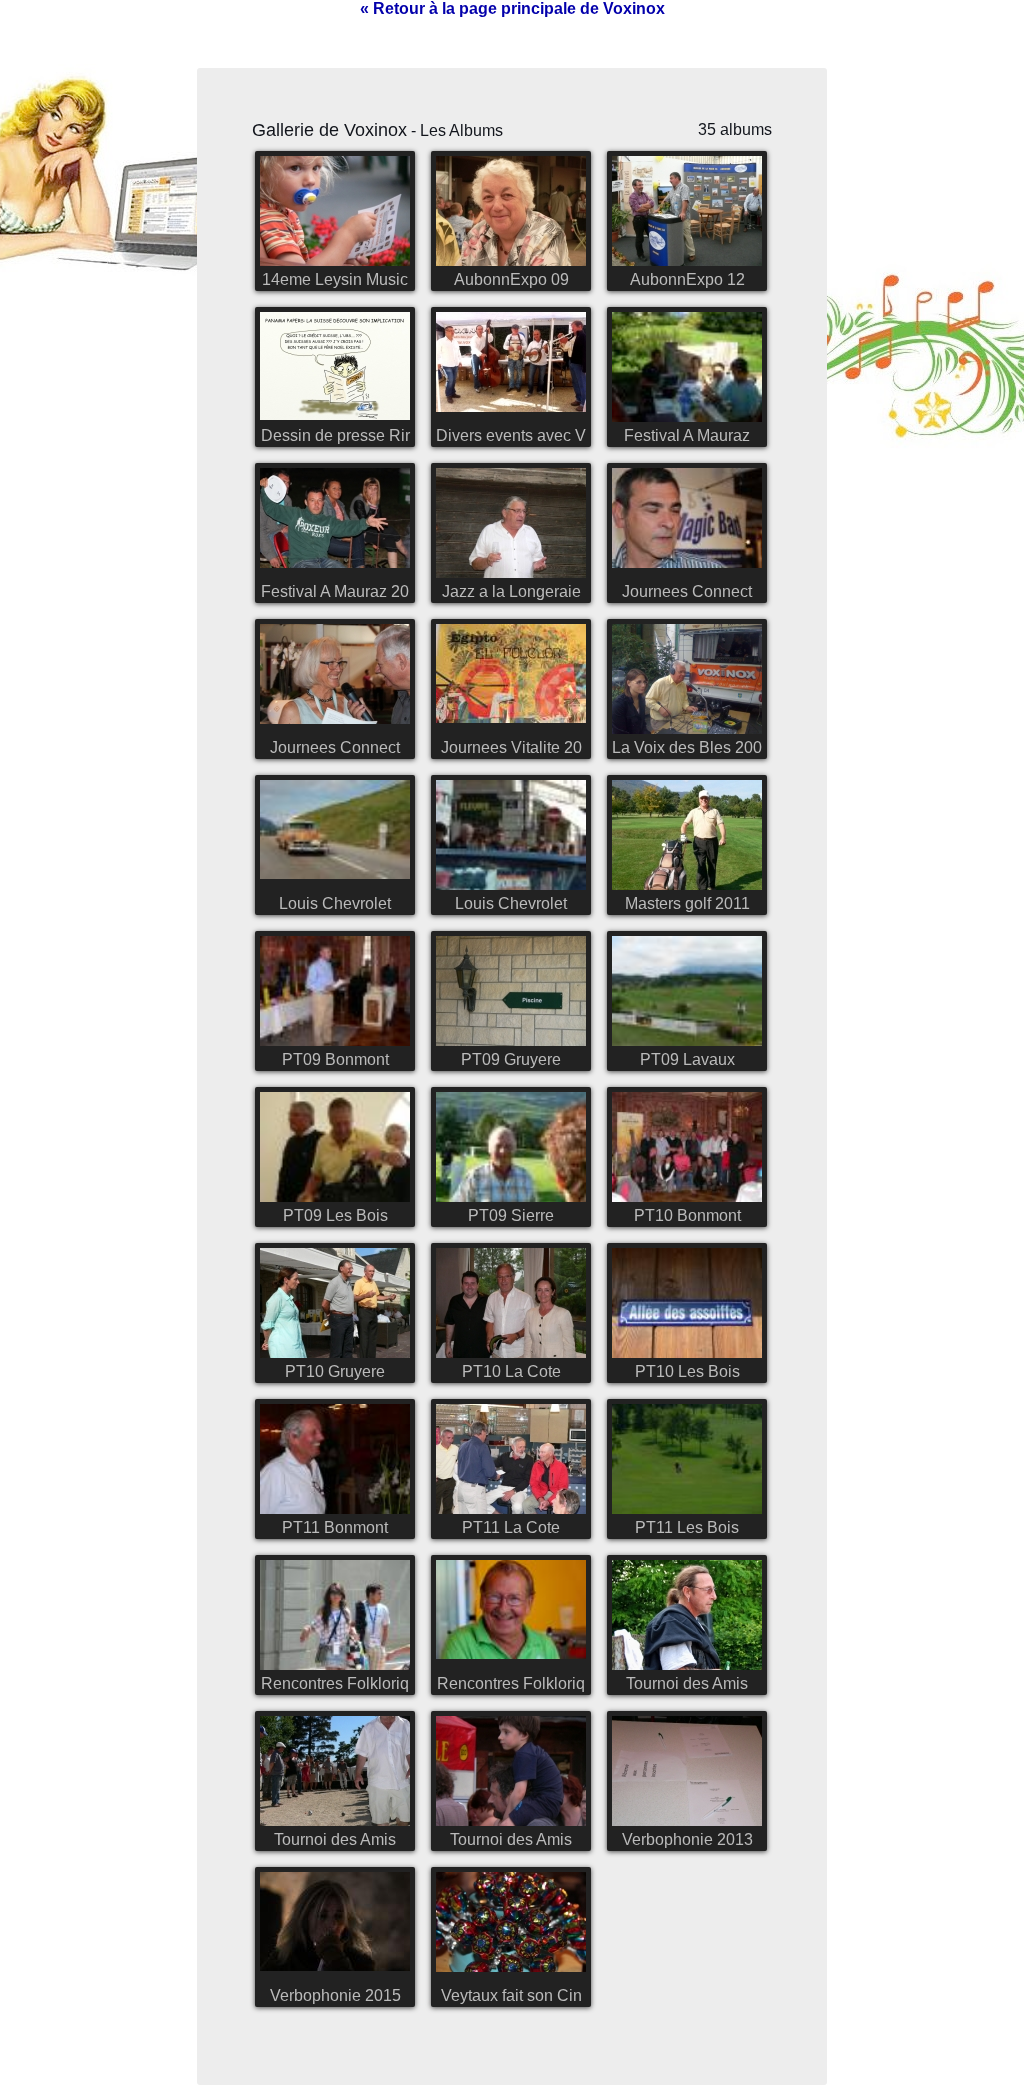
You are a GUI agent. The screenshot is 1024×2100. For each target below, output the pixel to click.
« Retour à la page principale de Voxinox (512, 8)
